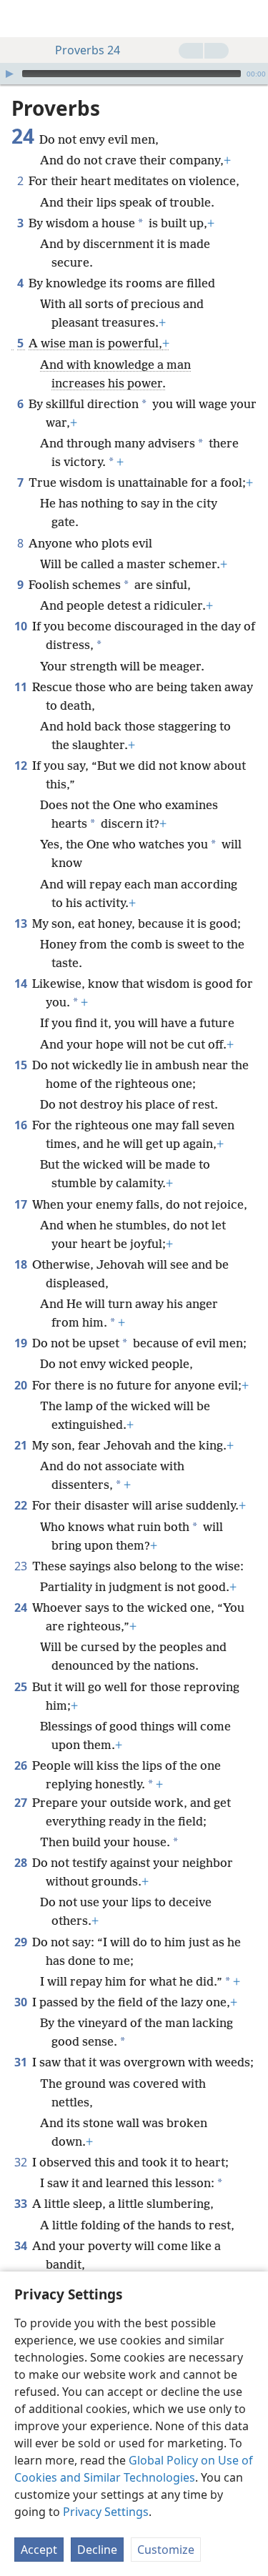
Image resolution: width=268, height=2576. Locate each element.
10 (22, 626)
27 (22, 1803)
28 (22, 1863)
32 (22, 2162)
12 (22, 766)
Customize (166, 2550)
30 (22, 2002)
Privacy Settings (106, 2512)
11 (22, 687)
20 (22, 1385)
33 (22, 2204)
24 (22, 1607)
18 (22, 1264)
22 (22, 1505)
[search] (250, 19)
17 (22, 1204)
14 (22, 984)
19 (22, 1343)
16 (22, 1125)
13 (22, 923)
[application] (134, 74)
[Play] (9, 74)
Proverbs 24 (88, 50)
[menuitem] (21, 19)
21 (22, 1445)
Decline (97, 2550)
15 (22, 1065)
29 (22, 1942)
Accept (39, 2550)
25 (22, 1687)
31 (22, 2062)
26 (22, 1765)
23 (22, 1566)
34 (22, 2246)
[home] (21, 19)
